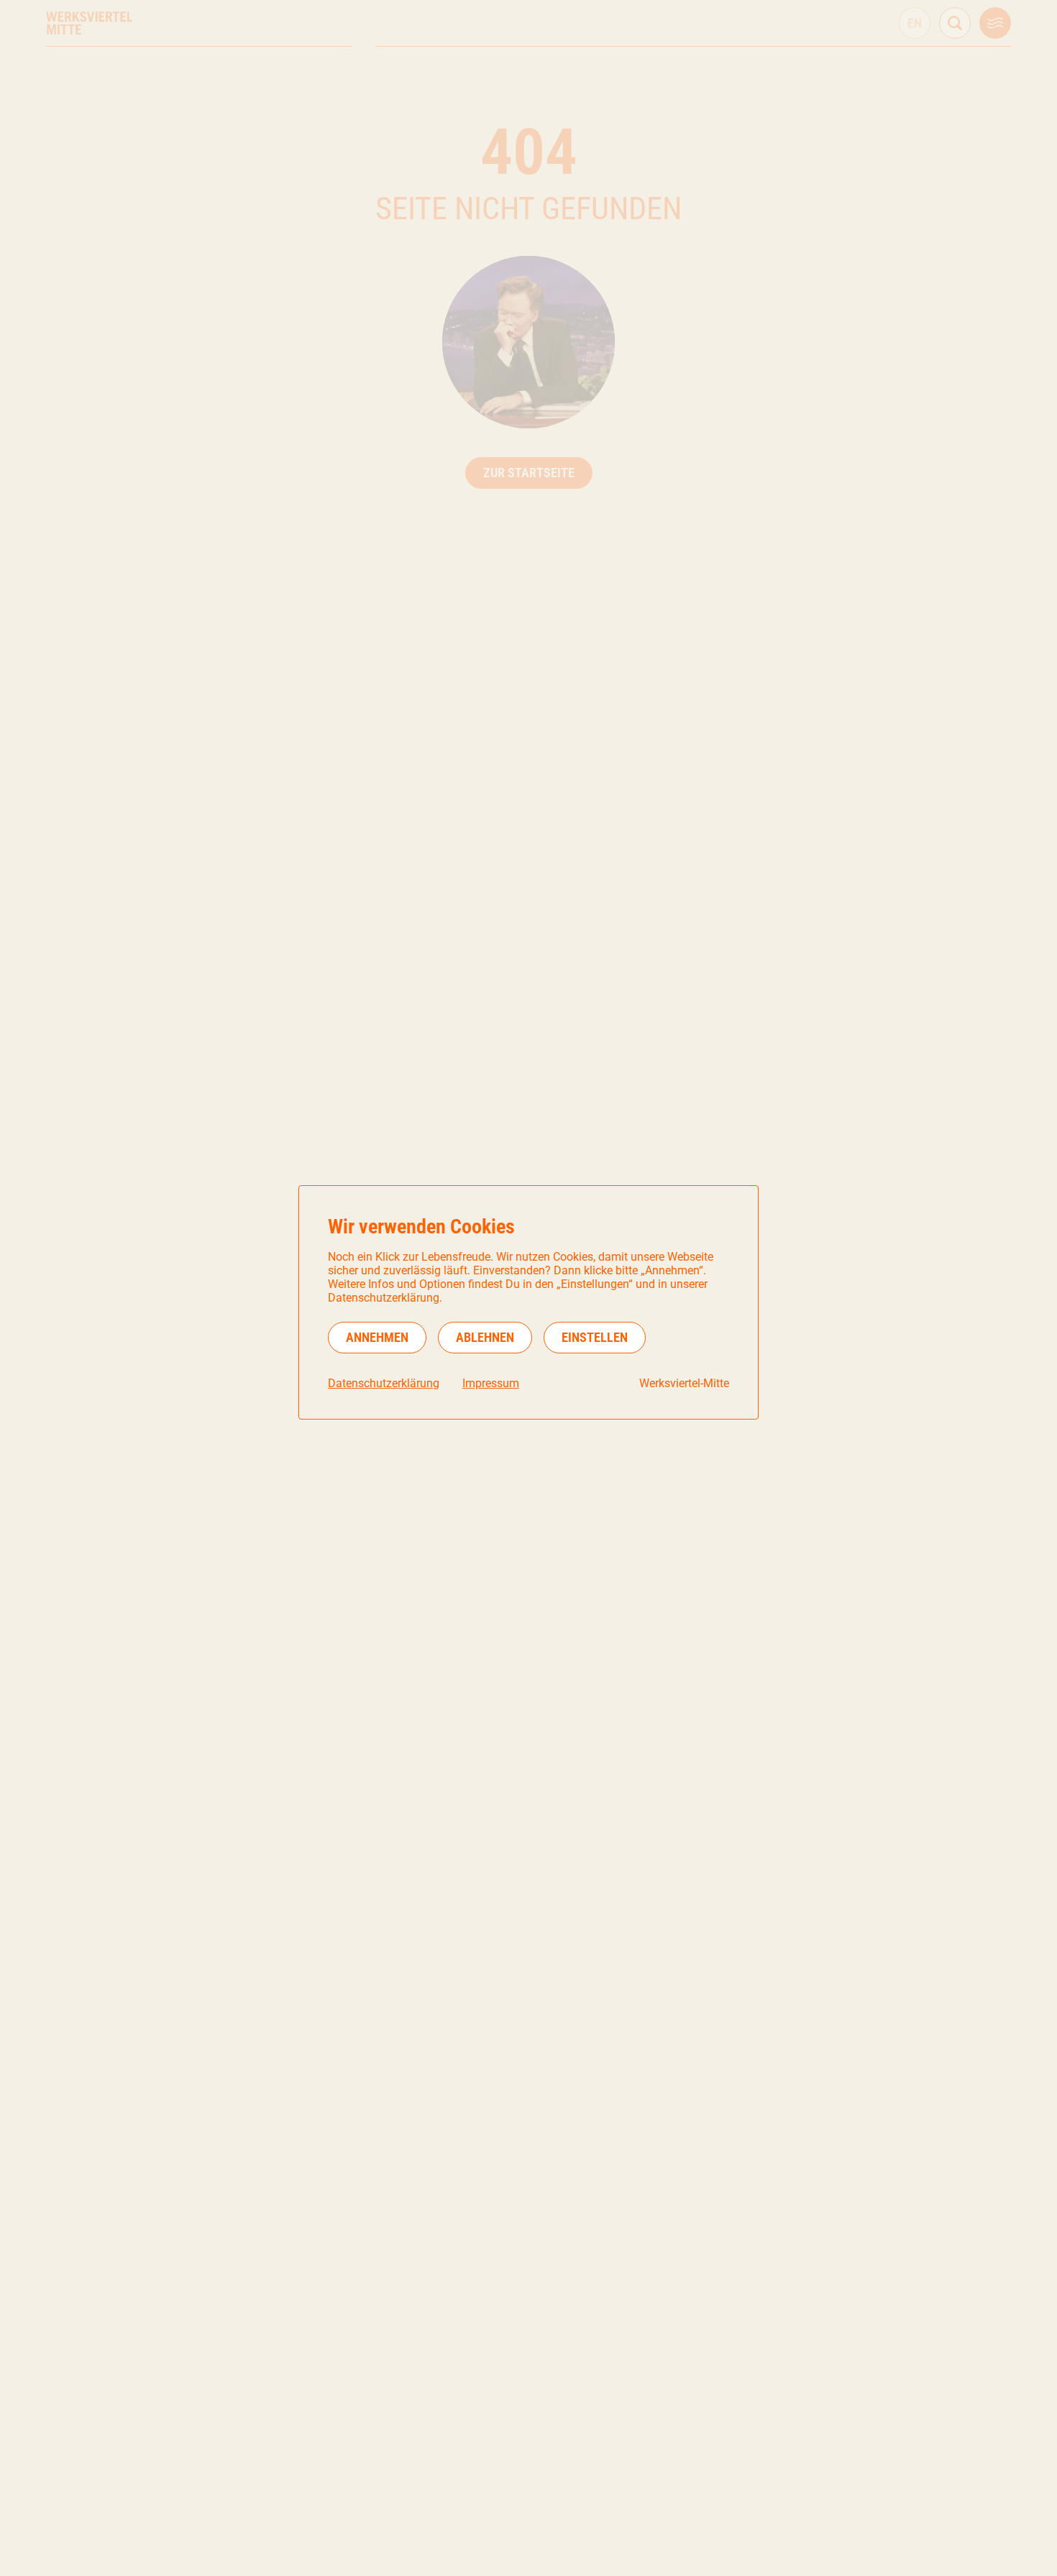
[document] (528, 1302)
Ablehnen (485, 1337)
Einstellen (595, 1337)
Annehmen (377, 1337)
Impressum (491, 1383)
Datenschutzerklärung (384, 1383)
